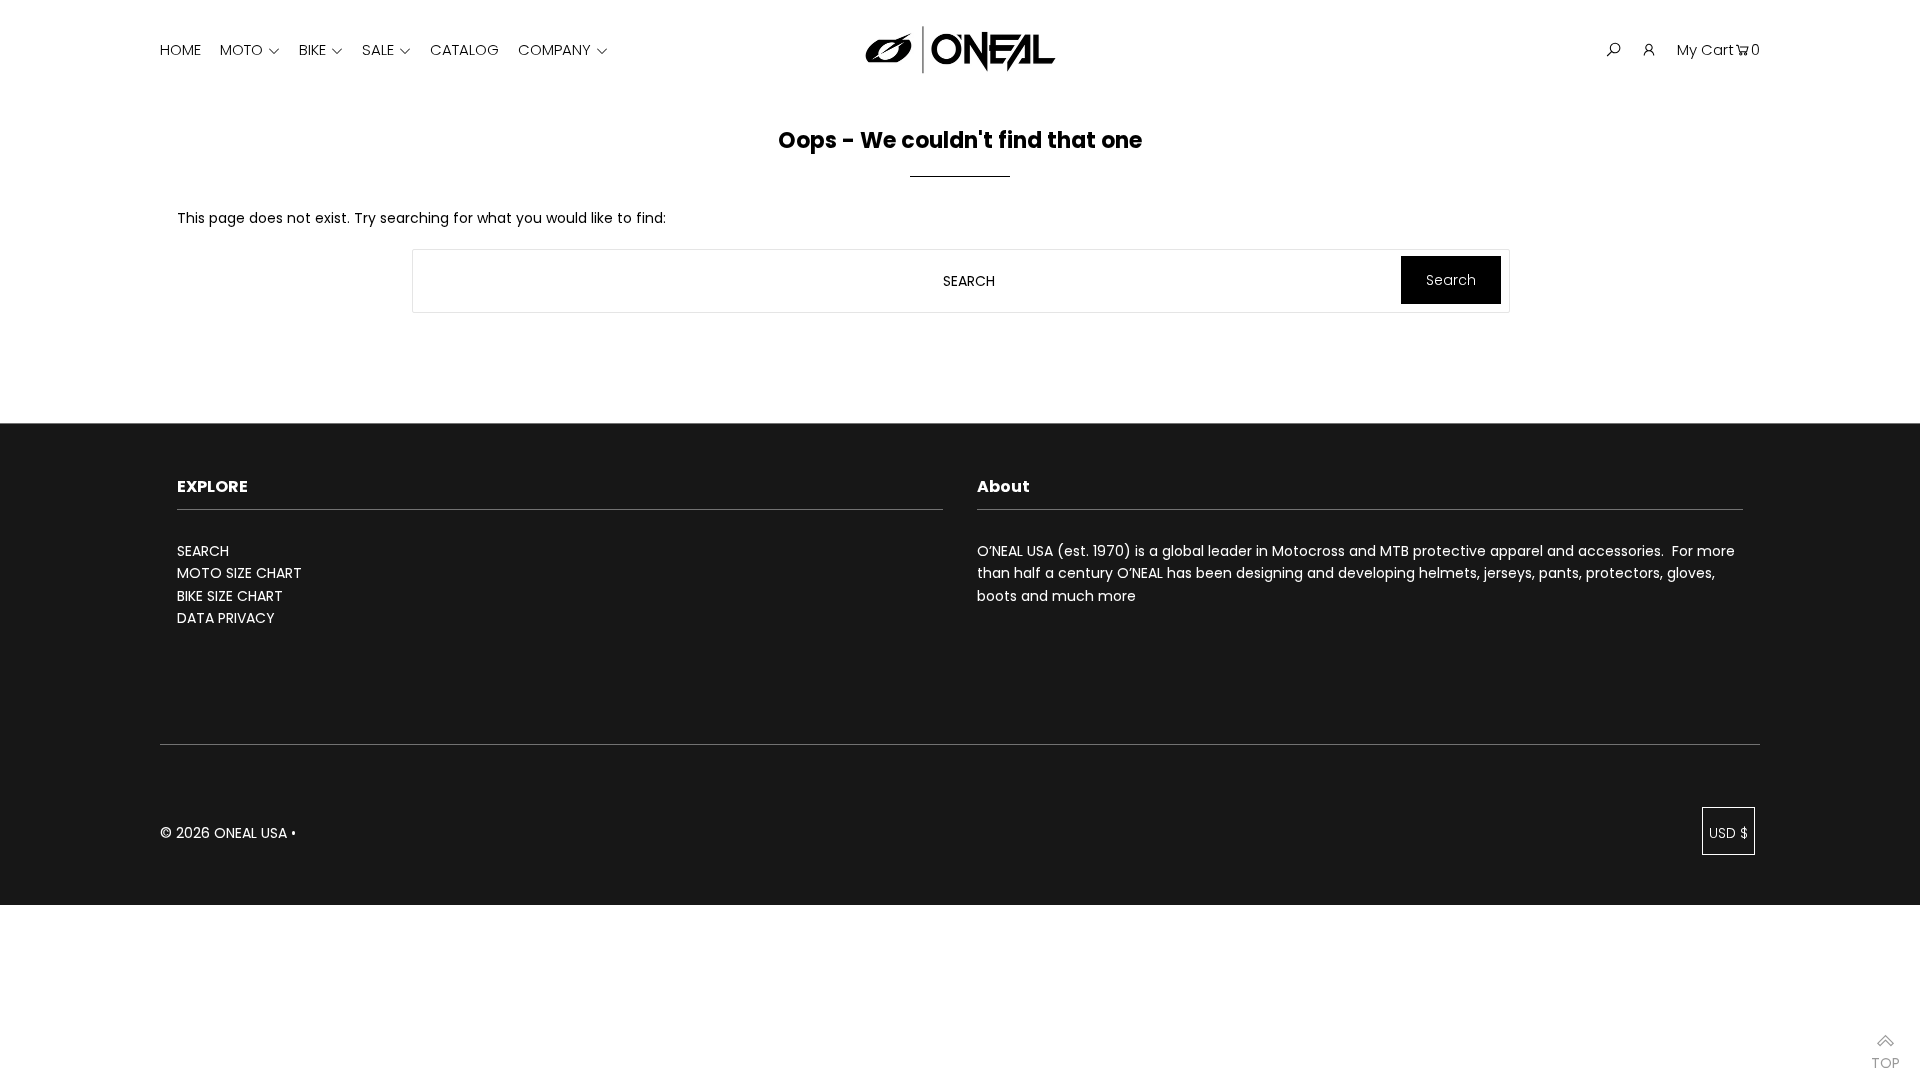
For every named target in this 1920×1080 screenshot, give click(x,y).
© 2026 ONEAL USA (223, 833)
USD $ (1728, 833)
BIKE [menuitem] (312, 49)
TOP (1885, 1056)
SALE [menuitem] (378, 49)
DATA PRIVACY (226, 618)
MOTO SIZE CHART (239, 573)
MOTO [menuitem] (241, 49)
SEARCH (203, 551)
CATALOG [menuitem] (464, 49)
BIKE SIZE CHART (230, 596)
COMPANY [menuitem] (554, 49)
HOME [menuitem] (180, 49)
